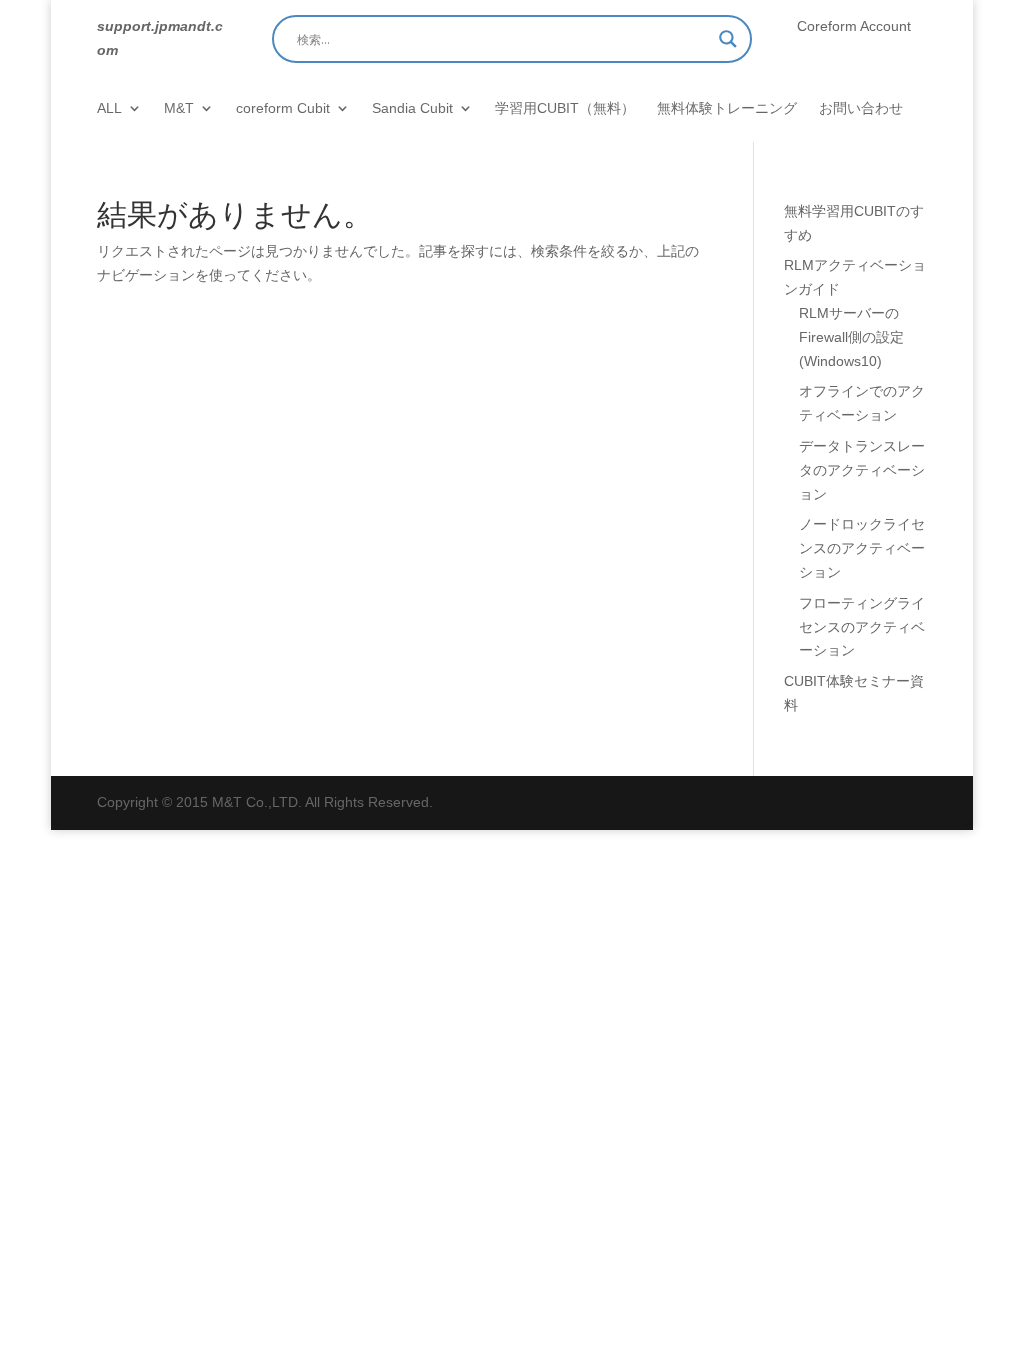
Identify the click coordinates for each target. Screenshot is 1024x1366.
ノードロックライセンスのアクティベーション (862, 548)
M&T (179, 108)
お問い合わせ (861, 108)
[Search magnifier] (728, 39)
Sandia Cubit (412, 108)
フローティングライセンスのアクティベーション (862, 627)
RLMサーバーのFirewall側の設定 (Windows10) (851, 337)
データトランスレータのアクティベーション (862, 470)
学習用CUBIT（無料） (565, 108)
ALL (109, 108)
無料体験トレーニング (727, 108)
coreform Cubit (283, 108)
